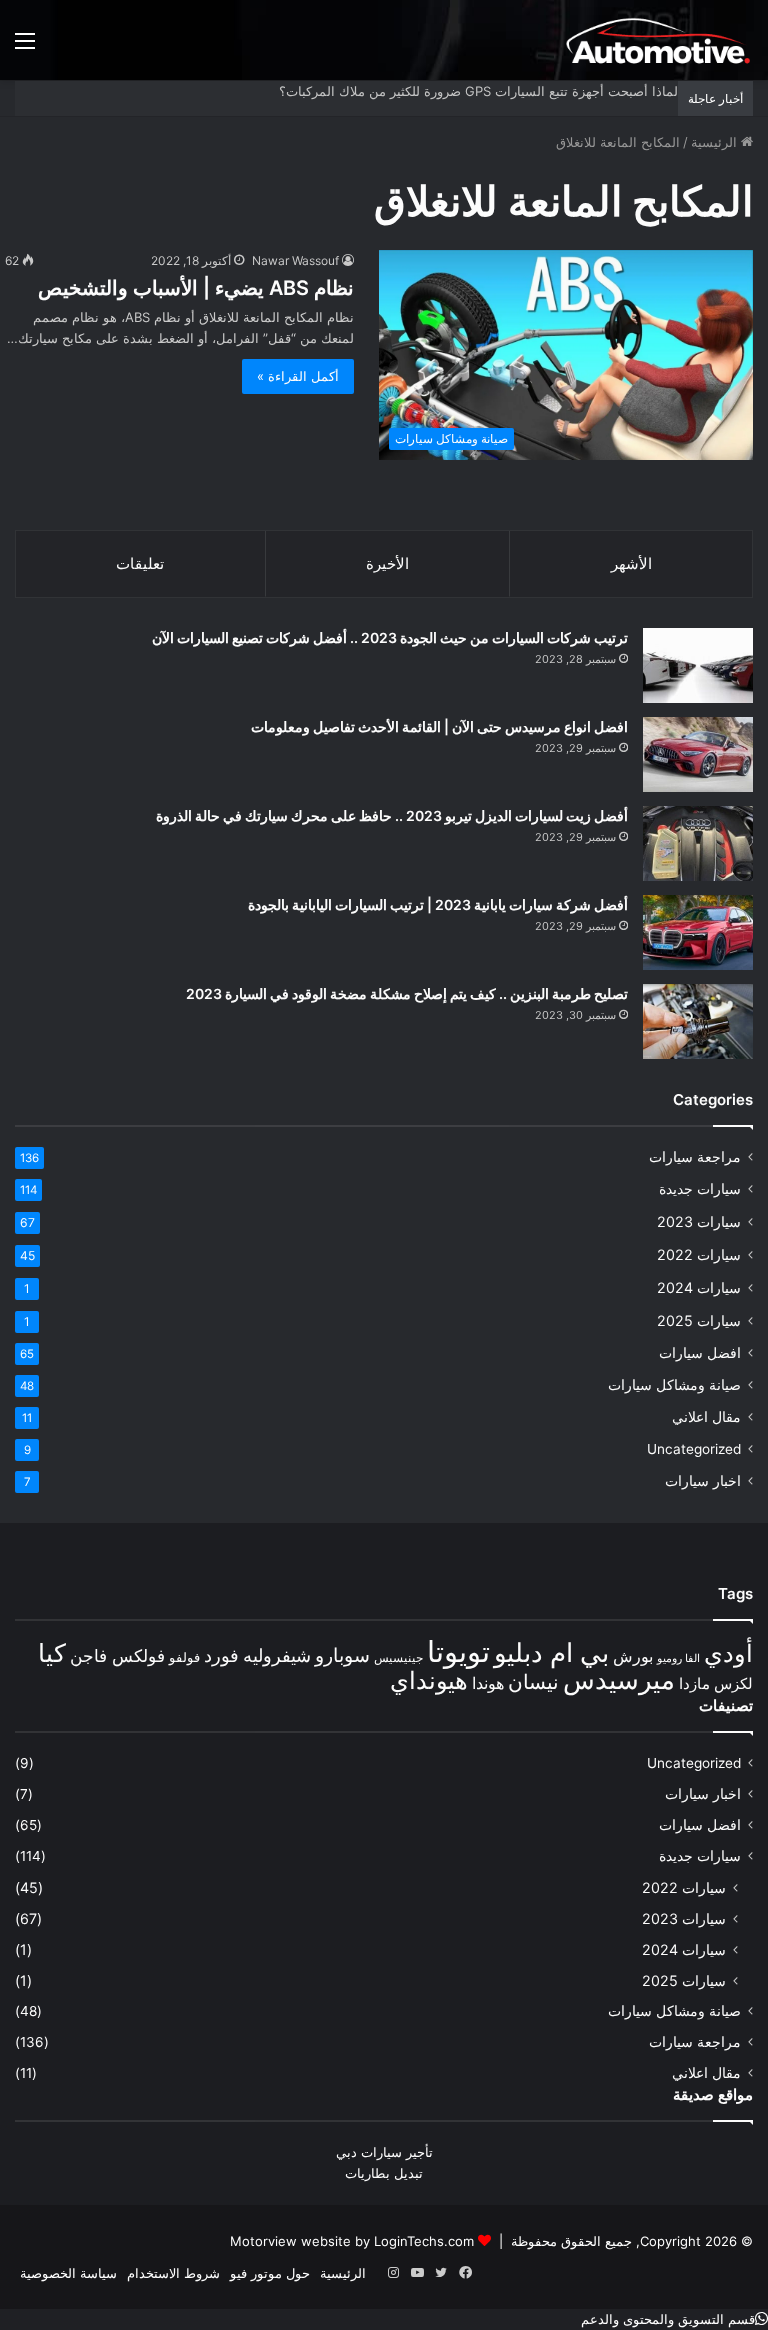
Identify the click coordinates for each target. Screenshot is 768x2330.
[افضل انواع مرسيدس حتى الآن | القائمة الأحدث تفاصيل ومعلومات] (698, 754)
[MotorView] (658, 40)
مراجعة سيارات (695, 1157)
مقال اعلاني (706, 1417)
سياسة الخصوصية (68, 2273)
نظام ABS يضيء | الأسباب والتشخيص (196, 288)
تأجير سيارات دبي (384, 2152)
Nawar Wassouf (295, 260)
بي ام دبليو (551, 1652)
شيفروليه (277, 1655)
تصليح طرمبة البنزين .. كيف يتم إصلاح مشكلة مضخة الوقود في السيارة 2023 (407, 993)
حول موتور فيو (270, 2273)
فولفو (184, 1657)
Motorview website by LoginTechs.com (352, 2241)
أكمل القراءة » (298, 376)
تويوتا (458, 1651)
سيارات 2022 (699, 1254)
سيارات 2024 (699, 1287)
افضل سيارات (700, 1353)
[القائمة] (25, 47)
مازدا (694, 1683)
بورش (633, 1656)
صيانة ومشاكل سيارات (674, 1385)
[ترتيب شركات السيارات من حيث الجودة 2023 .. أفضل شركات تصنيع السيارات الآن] (698, 665)
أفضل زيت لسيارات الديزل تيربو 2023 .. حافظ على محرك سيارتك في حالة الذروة (392, 815)
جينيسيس (398, 1657)
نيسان (533, 1682)
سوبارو (342, 1655)
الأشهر (631, 563)
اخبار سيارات (703, 1481)
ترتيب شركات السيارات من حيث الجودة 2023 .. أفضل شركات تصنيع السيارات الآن (390, 637)
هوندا (488, 1683)
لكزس (733, 1683)
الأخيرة (387, 563)
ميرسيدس (619, 1679)
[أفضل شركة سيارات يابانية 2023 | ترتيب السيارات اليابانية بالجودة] (698, 932)
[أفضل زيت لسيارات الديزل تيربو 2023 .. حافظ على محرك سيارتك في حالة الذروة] (698, 843)
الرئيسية (716, 142)
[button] (674, 2319)
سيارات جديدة (700, 1189)
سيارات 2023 (699, 1221)
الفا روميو (678, 1658)
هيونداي (429, 1680)
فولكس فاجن (117, 1656)
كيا (52, 1652)
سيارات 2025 (699, 1320)
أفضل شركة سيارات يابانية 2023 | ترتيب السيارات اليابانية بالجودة (438, 904)
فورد (221, 1655)
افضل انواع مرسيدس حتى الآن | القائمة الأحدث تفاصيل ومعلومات (439, 726)
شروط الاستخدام (173, 2273)
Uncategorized (694, 1449)
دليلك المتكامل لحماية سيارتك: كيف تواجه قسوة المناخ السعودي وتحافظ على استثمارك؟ (434, 91)
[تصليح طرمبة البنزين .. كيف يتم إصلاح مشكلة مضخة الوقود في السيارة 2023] (698, 1021)
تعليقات (140, 563)
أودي (728, 1653)
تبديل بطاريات (384, 2173)
